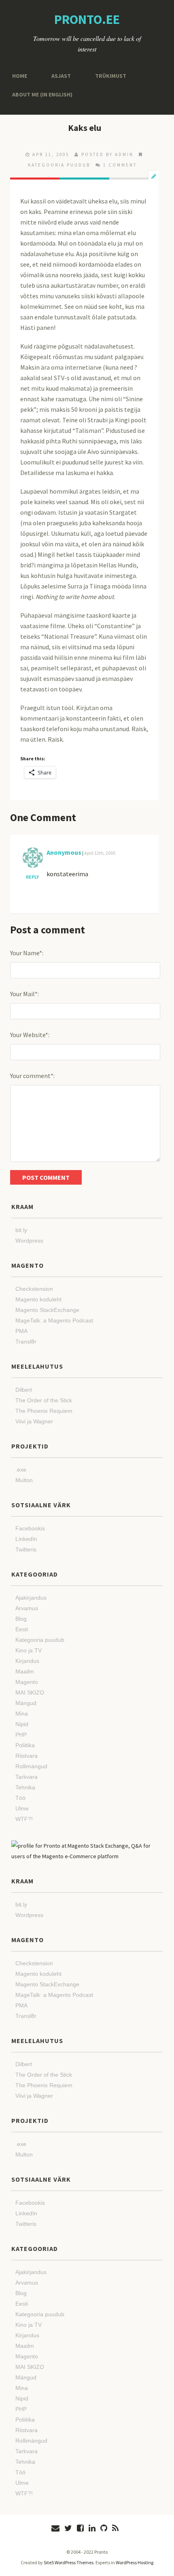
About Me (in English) (39, 94)
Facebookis (30, 1528)
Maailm (25, 1671)
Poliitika (25, 1745)
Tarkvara (27, 1777)
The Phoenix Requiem (44, 1411)
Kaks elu (85, 128)
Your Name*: (27, 953)
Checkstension (34, 1289)
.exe (21, 1470)
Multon (24, 1480)
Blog (21, 1619)
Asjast (58, 76)
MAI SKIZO (30, 1692)
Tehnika (25, 1787)
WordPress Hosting (135, 2562)
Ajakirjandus (31, 1598)
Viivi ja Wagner (34, 1421)
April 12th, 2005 (100, 853)
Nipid (22, 1724)
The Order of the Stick (44, 1400)
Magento (27, 1682)
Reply (32, 877)
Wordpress (29, 1241)
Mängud (26, 1703)
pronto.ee (87, 19)
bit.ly (21, 1230)
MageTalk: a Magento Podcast (54, 1320)
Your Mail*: (24, 994)
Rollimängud (31, 1766)
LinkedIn (26, 1539)
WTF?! (24, 1819)
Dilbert (24, 1390)
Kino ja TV (29, 1650)
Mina (22, 1714)
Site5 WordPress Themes (69, 2562)
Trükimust (104, 76)
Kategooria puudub (59, 165)
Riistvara (27, 1756)
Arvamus (27, 1608)
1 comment (120, 165)
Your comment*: (32, 1076)
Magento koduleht (38, 1299)
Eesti (22, 1629)
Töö (20, 1798)
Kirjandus (27, 1661)
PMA (21, 1331)
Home (19, 76)
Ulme (22, 1808)
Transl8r (26, 1341)
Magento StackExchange (47, 1310)
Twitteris (26, 1549)
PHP (21, 1735)
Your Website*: (30, 1035)
